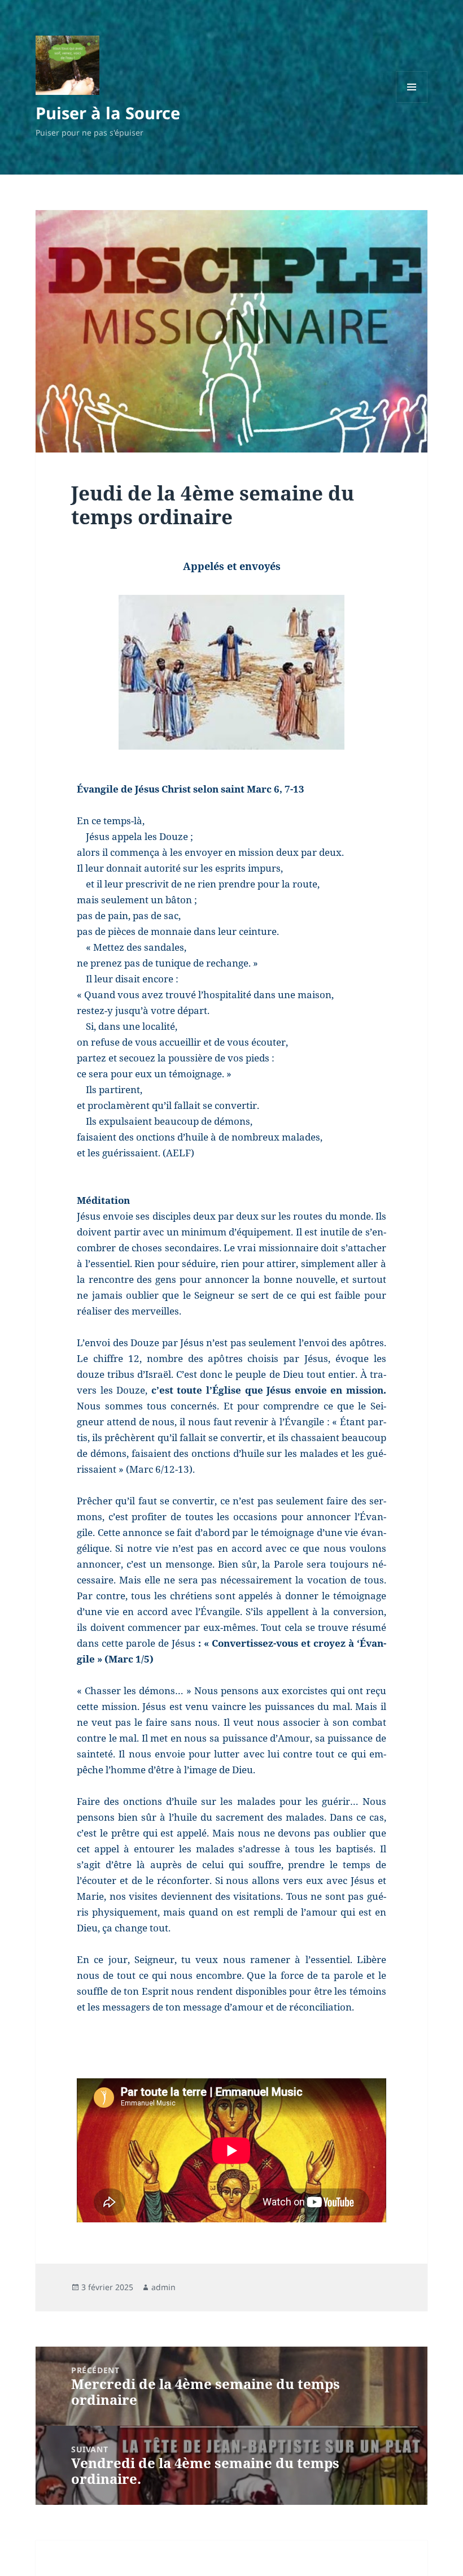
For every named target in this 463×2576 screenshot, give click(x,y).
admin (163, 2287)
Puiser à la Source (108, 113)
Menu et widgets (412, 103)
